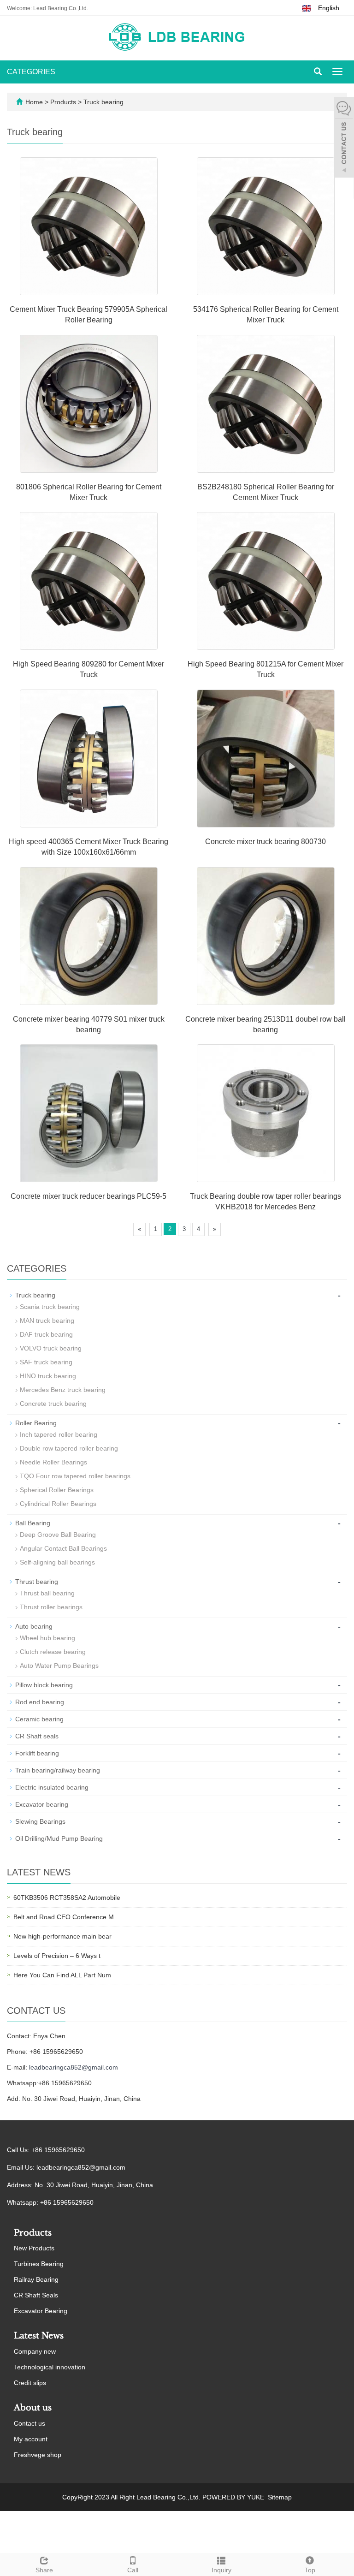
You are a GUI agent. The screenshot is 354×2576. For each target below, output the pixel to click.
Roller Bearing (36, 1423)
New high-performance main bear (62, 1936)
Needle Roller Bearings (53, 1462)
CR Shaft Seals (36, 2295)
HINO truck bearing (48, 1376)
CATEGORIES (31, 72)
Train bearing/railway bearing (58, 1770)
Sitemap (280, 2497)
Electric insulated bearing (52, 1787)
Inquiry (221, 2570)
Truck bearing (103, 102)
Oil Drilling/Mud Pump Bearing (59, 1838)
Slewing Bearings (40, 1821)
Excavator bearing (42, 1804)
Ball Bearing (33, 1523)
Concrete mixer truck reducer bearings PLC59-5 (88, 1196)
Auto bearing (34, 1626)
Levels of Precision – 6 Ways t (57, 1956)
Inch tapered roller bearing (59, 1434)
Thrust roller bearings (51, 1607)
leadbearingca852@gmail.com (74, 2067)
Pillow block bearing (44, 1685)
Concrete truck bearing (53, 1404)
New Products (34, 2248)
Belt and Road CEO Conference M (64, 1917)
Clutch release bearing (53, 1652)
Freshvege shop (38, 2455)
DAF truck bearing (46, 1334)
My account (31, 2439)
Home (34, 102)
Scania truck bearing (50, 1307)
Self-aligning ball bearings (57, 1562)
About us (33, 2408)
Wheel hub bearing (47, 1638)
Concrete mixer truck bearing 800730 (265, 842)
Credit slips (30, 2383)
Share (44, 2570)
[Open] (344, 138)
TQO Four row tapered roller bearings (75, 1476)
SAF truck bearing (46, 1362)
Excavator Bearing (41, 2311)
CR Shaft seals (37, 1736)
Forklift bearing (37, 1753)
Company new (35, 2351)
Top (310, 2570)
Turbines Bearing (39, 2264)
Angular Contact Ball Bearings (63, 1548)
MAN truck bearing (47, 1321)
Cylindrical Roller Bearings (58, 1504)
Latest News (39, 2336)
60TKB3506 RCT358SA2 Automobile (67, 1898)
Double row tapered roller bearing (69, 1448)
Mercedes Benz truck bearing (63, 1390)
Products (64, 102)
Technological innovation (50, 2367)
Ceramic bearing (39, 1719)
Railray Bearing (36, 2279)
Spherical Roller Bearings (57, 1490)
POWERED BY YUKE (234, 2497)
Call (133, 2570)
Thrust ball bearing (47, 1593)
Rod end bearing (40, 1702)
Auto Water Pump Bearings (59, 1666)
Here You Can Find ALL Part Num (62, 1975)
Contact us (29, 2423)
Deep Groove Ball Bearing (58, 1535)
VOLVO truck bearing (51, 1348)
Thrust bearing (37, 1582)
